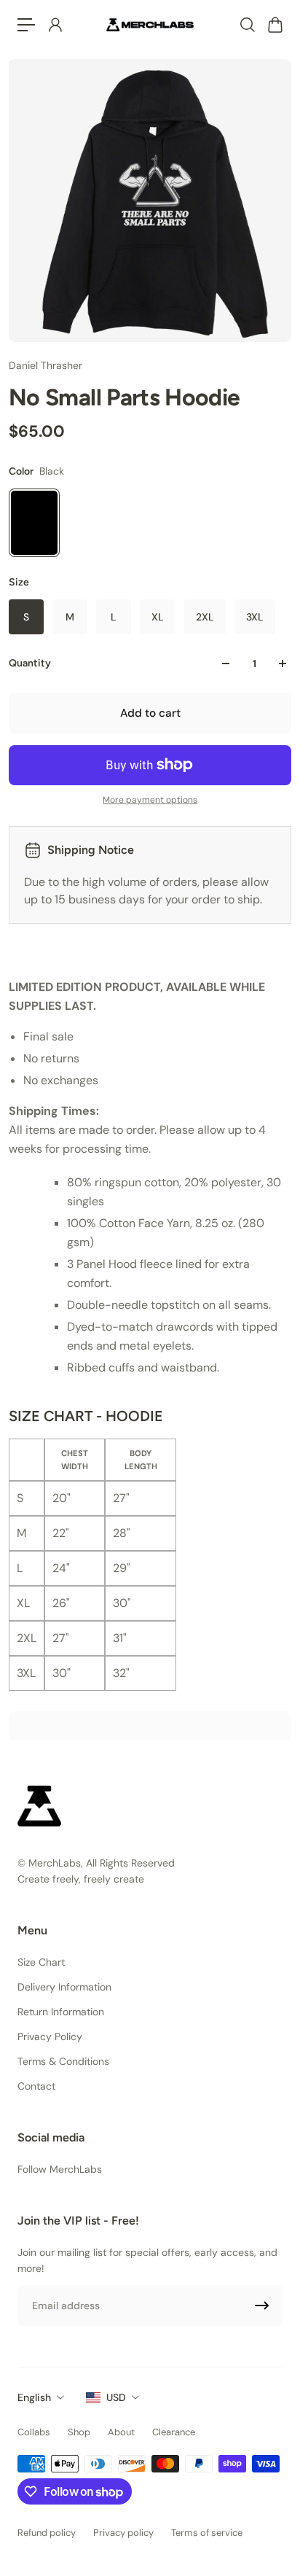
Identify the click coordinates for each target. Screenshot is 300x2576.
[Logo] (150, 24)
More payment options (150, 800)
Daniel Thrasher (46, 365)
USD (116, 2397)
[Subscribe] (262, 2305)
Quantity (30, 663)
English (34, 2397)
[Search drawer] (247, 25)
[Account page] (55, 25)
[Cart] (275, 25)
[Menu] (26, 25)
